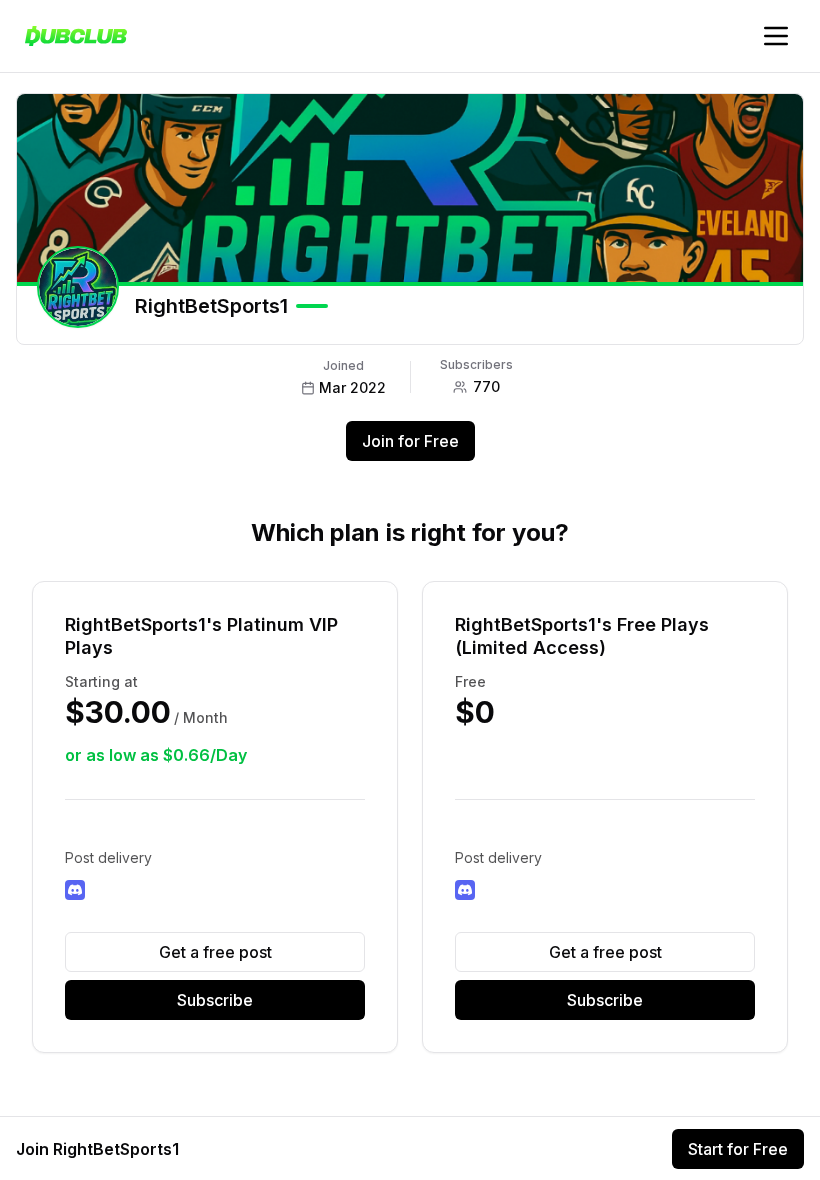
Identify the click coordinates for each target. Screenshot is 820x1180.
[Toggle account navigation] (776, 36)
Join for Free (410, 441)
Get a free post (215, 952)
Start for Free (738, 1149)
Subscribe (215, 1000)
